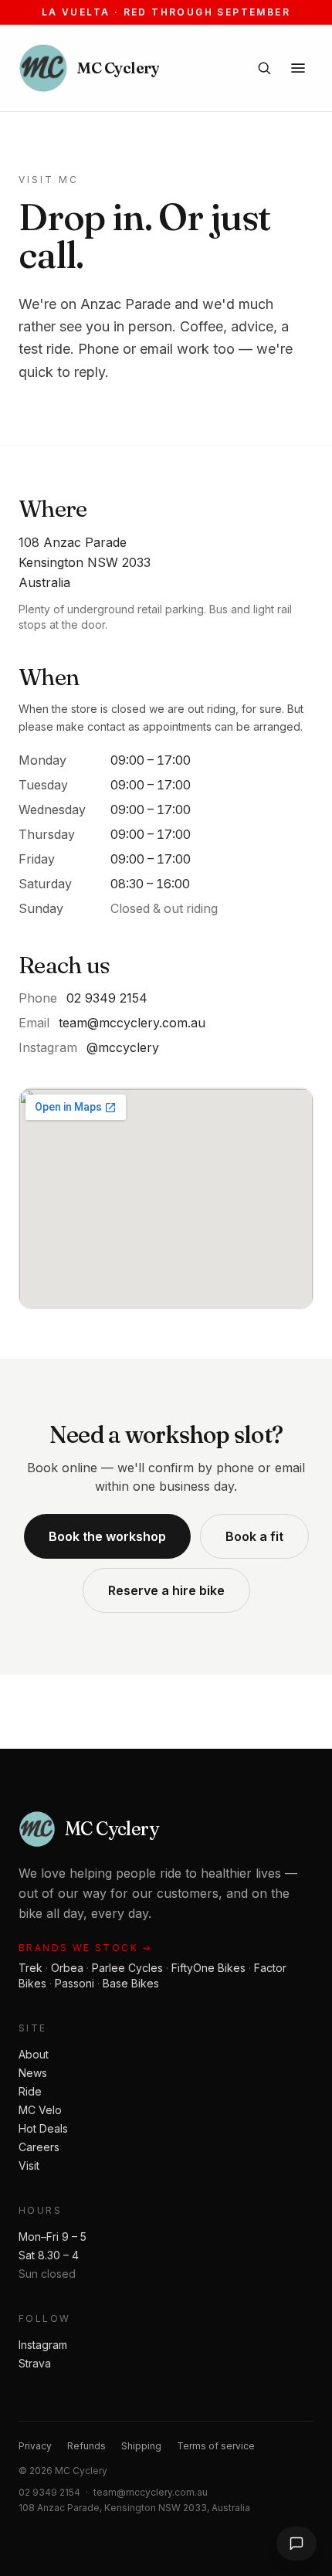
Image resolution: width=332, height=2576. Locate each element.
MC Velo (40, 2110)
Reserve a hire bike (166, 1590)
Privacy (35, 2446)
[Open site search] (264, 68)
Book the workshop (107, 1536)
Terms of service (216, 2446)
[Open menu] (298, 68)
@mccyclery (123, 1047)
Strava (35, 2363)
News (33, 2073)
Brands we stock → (86, 1948)
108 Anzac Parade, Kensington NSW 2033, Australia (134, 2508)
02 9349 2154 (107, 998)
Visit (29, 2165)
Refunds (86, 2446)
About (34, 2054)
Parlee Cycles (127, 1968)
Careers (39, 2147)
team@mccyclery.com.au (132, 1023)
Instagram (43, 2345)
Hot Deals (43, 2128)
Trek (30, 1968)
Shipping (141, 2446)
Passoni (75, 1983)
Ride (30, 2091)
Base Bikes (131, 1983)
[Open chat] (296, 2544)
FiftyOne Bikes (208, 1968)
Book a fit (254, 1536)
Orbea (67, 1968)
